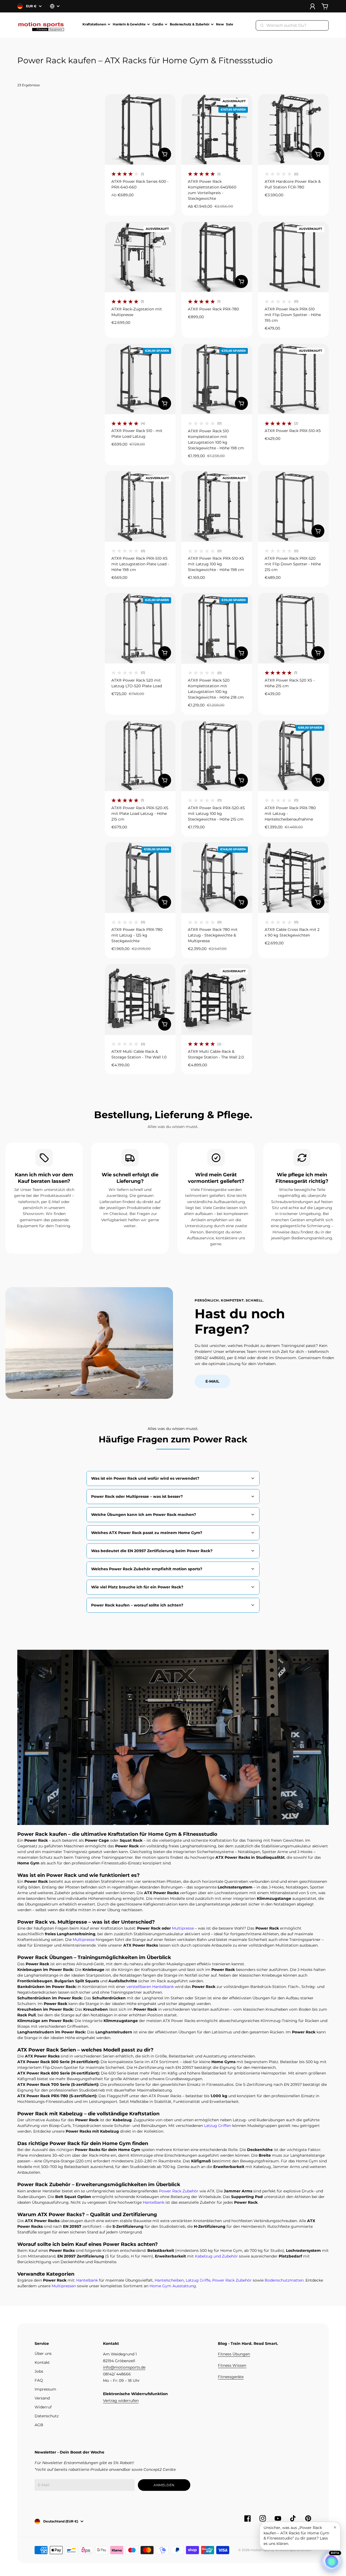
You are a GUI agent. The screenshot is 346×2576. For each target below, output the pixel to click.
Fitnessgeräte (231, 2377)
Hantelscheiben (169, 2280)
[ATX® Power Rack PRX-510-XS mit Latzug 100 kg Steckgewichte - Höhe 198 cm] (217, 506)
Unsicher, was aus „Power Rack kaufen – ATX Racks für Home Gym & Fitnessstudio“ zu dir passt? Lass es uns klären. (296, 2536)
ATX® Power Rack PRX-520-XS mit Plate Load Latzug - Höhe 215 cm (140, 814)
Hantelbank (154, 2202)
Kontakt (42, 2362)
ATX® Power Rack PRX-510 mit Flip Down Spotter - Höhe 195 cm (293, 315)
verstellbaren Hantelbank (150, 1987)
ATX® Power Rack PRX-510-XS (293, 431)
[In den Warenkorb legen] (165, 154)
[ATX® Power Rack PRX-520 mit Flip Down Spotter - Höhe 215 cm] (293, 506)
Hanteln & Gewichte (129, 24)
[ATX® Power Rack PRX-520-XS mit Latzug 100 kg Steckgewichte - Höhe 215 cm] (217, 756)
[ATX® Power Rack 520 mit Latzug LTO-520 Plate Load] (140, 628)
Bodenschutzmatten (284, 2280)
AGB (39, 2425)
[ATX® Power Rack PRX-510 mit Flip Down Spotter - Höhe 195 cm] (293, 257)
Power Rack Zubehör (179, 2191)
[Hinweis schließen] (335, 2527)
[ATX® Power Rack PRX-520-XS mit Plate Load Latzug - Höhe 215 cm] (140, 756)
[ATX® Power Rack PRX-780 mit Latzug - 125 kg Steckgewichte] (140, 877)
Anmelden (164, 2485)
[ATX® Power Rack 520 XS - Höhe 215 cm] (293, 628)
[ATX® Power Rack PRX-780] (217, 257)
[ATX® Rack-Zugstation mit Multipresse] (140, 257)
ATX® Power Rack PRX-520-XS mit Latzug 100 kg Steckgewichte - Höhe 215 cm (216, 814)
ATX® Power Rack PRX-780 (213, 309)
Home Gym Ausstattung (173, 2286)
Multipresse (183, 1928)
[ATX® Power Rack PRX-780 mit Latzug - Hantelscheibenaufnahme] (293, 756)
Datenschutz (47, 2416)
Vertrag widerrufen (121, 2401)
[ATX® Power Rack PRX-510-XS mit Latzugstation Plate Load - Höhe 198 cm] (140, 506)
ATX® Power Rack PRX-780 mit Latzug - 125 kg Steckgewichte (137, 935)
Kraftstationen (94, 24)
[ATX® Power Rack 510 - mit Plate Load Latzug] (140, 379)
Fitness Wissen (232, 2365)
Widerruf (43, 2407)
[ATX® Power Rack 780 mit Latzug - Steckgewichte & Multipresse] (217, 877)
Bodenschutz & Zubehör (189, 24)
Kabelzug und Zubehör (216, 2256)
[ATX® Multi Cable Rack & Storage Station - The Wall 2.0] (217, 999)
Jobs (39, 2371)
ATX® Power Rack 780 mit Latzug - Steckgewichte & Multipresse (213, 935)
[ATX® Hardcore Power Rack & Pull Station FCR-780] (293, 129)
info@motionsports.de (124, 2367)
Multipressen (64, 2286)
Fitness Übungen (234, 2354)
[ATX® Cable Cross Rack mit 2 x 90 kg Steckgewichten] (293, 877)
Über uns (43, 2353)
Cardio (158, 24)
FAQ (39, 2380)
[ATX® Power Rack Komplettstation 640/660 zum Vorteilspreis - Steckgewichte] (217, 129)
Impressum (45, 2389)
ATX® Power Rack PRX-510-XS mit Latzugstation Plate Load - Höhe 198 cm (140, 564)
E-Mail (212, 1381)
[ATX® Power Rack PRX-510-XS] (293, 379)
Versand (42, 2398)
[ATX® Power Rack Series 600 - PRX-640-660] (140, 129)
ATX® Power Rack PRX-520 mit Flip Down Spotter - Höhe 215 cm (293, 564)
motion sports (262, 2550)
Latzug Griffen (218, 2126)
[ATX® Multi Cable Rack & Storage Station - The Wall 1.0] (140, 999)
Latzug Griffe (198, 2280)
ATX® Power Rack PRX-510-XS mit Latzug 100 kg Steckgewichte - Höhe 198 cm (216, 564)
